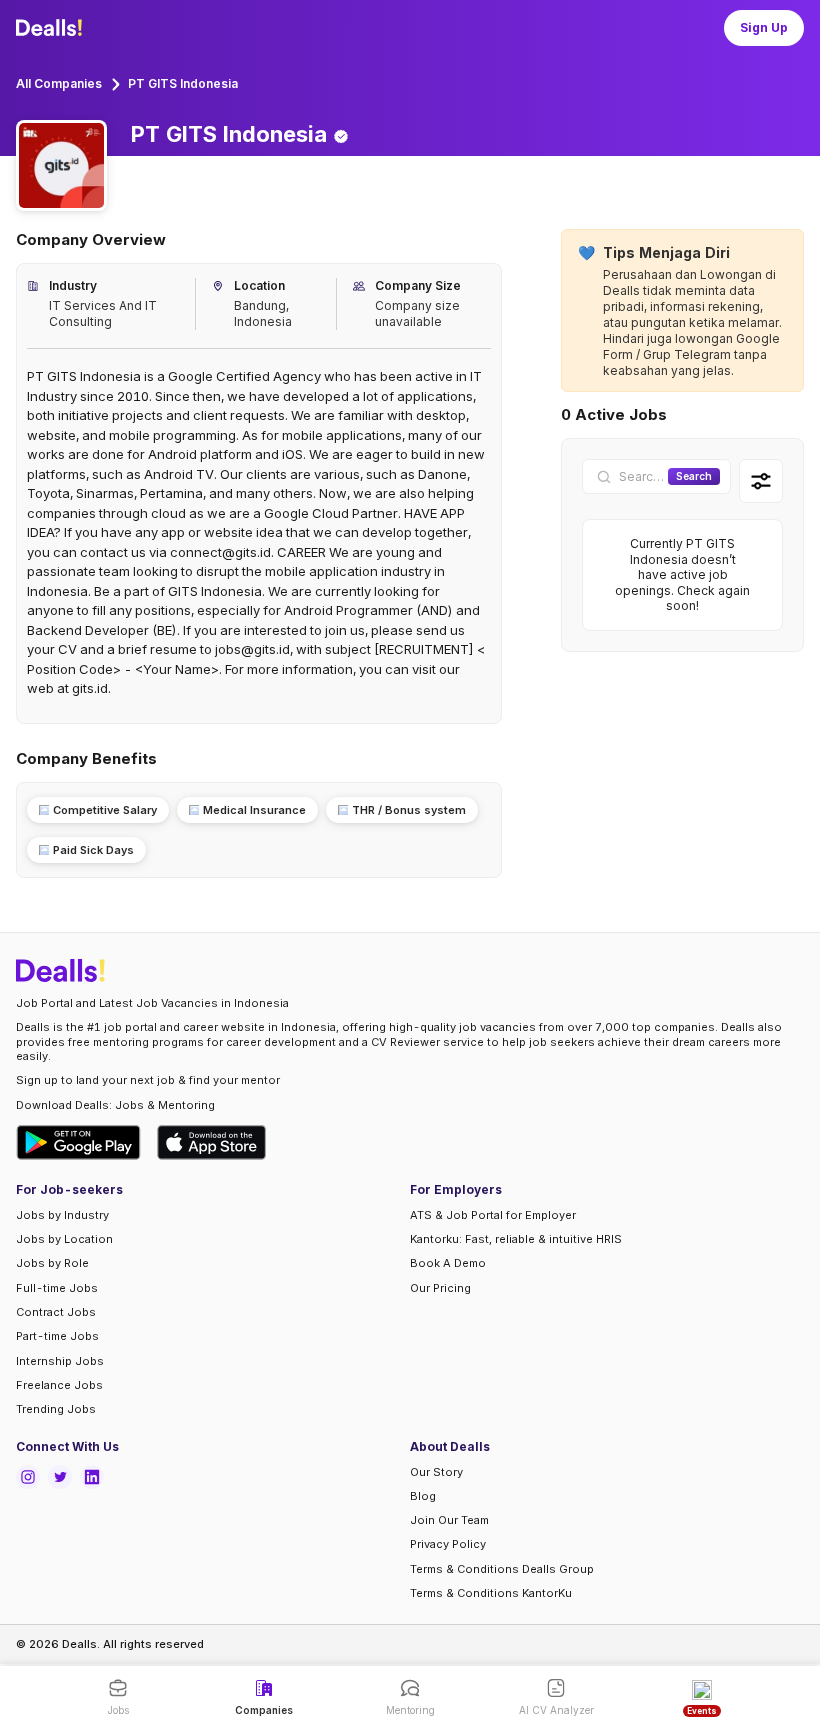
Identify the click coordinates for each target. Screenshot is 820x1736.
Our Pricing (440, 1288)
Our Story (436, 1472)
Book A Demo (448, 1263)
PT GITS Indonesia (183, 83)
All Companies (59, 83)
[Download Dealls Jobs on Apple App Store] (212, 1142)
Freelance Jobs (59, 1385)
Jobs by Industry (62, 1215)
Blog (423, 1496)
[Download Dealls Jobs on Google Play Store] (78, 1142)
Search (694, 476)
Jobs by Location (64, 1239)
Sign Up (764, 27)
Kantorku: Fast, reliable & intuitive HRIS (516, 1239)
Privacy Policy (448, 1544)
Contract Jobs (56, 1312)
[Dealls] (52, 28)
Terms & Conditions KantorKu (491, 1593)
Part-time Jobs (57, 1336)
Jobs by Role (52, 1263)
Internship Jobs (60, 1361)
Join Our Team (449, 1520)
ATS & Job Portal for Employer (493, 1215)
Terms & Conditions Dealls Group (502, 1569)
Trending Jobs (56, 1409)
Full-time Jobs (57, 1288)
